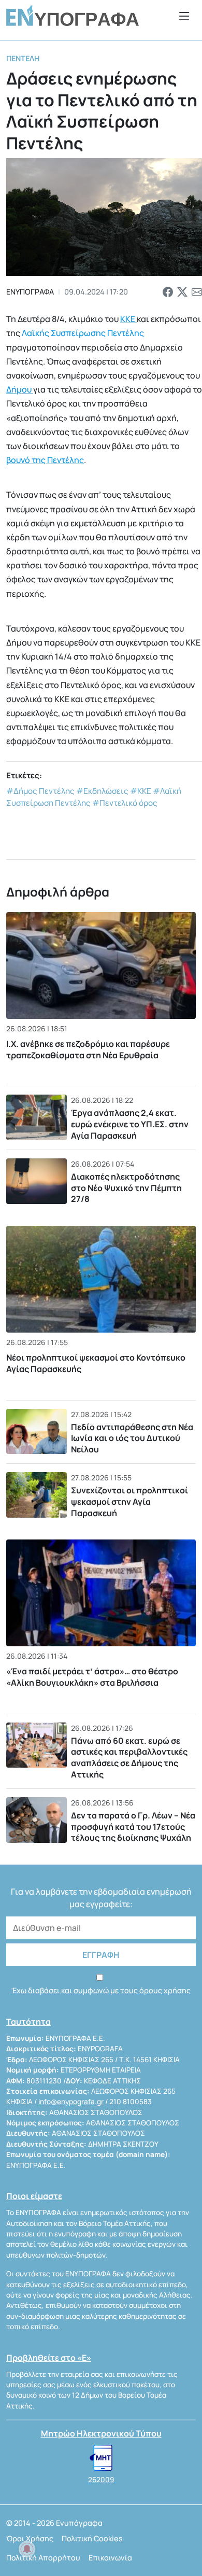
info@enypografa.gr (71, 2102)
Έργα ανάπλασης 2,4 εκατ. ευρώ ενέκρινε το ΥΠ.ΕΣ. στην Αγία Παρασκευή (130, 1124)
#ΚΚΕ (141, 791)
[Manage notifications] (27, 2549)
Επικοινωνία (110, 2558)
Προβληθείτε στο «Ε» (49, 2358)
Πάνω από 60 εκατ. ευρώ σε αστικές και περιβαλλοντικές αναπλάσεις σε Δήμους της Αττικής (129, 1758)
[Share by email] (197, 292)
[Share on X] (182, 292)
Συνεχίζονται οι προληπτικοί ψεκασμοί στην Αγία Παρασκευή (130, 1501)
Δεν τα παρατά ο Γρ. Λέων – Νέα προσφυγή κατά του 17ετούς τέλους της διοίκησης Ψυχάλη (133, 1826)
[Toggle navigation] (184, 16)
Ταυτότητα (28, 2022)
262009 (101, 2480)
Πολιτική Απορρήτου (43, 2558)
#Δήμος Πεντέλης (40, 791)
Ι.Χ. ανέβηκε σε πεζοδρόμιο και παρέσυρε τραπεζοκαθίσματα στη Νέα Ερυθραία (88, 1049)
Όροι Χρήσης (30, 2538)
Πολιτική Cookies (92, 2538)
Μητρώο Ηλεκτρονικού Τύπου (101, 2433)
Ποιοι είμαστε (34, 2196)
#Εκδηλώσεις (102, 791)
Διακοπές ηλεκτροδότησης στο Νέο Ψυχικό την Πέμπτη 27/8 (126, 1188)
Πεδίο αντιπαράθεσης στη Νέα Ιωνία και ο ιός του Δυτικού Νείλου (132, 1438)
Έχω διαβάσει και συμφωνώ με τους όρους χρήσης (101, 1990)
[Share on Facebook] (168, 292)
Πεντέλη (23, 58)
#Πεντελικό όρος (125, 803)
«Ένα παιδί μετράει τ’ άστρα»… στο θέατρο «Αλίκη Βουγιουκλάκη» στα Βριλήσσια (92, 1677)
